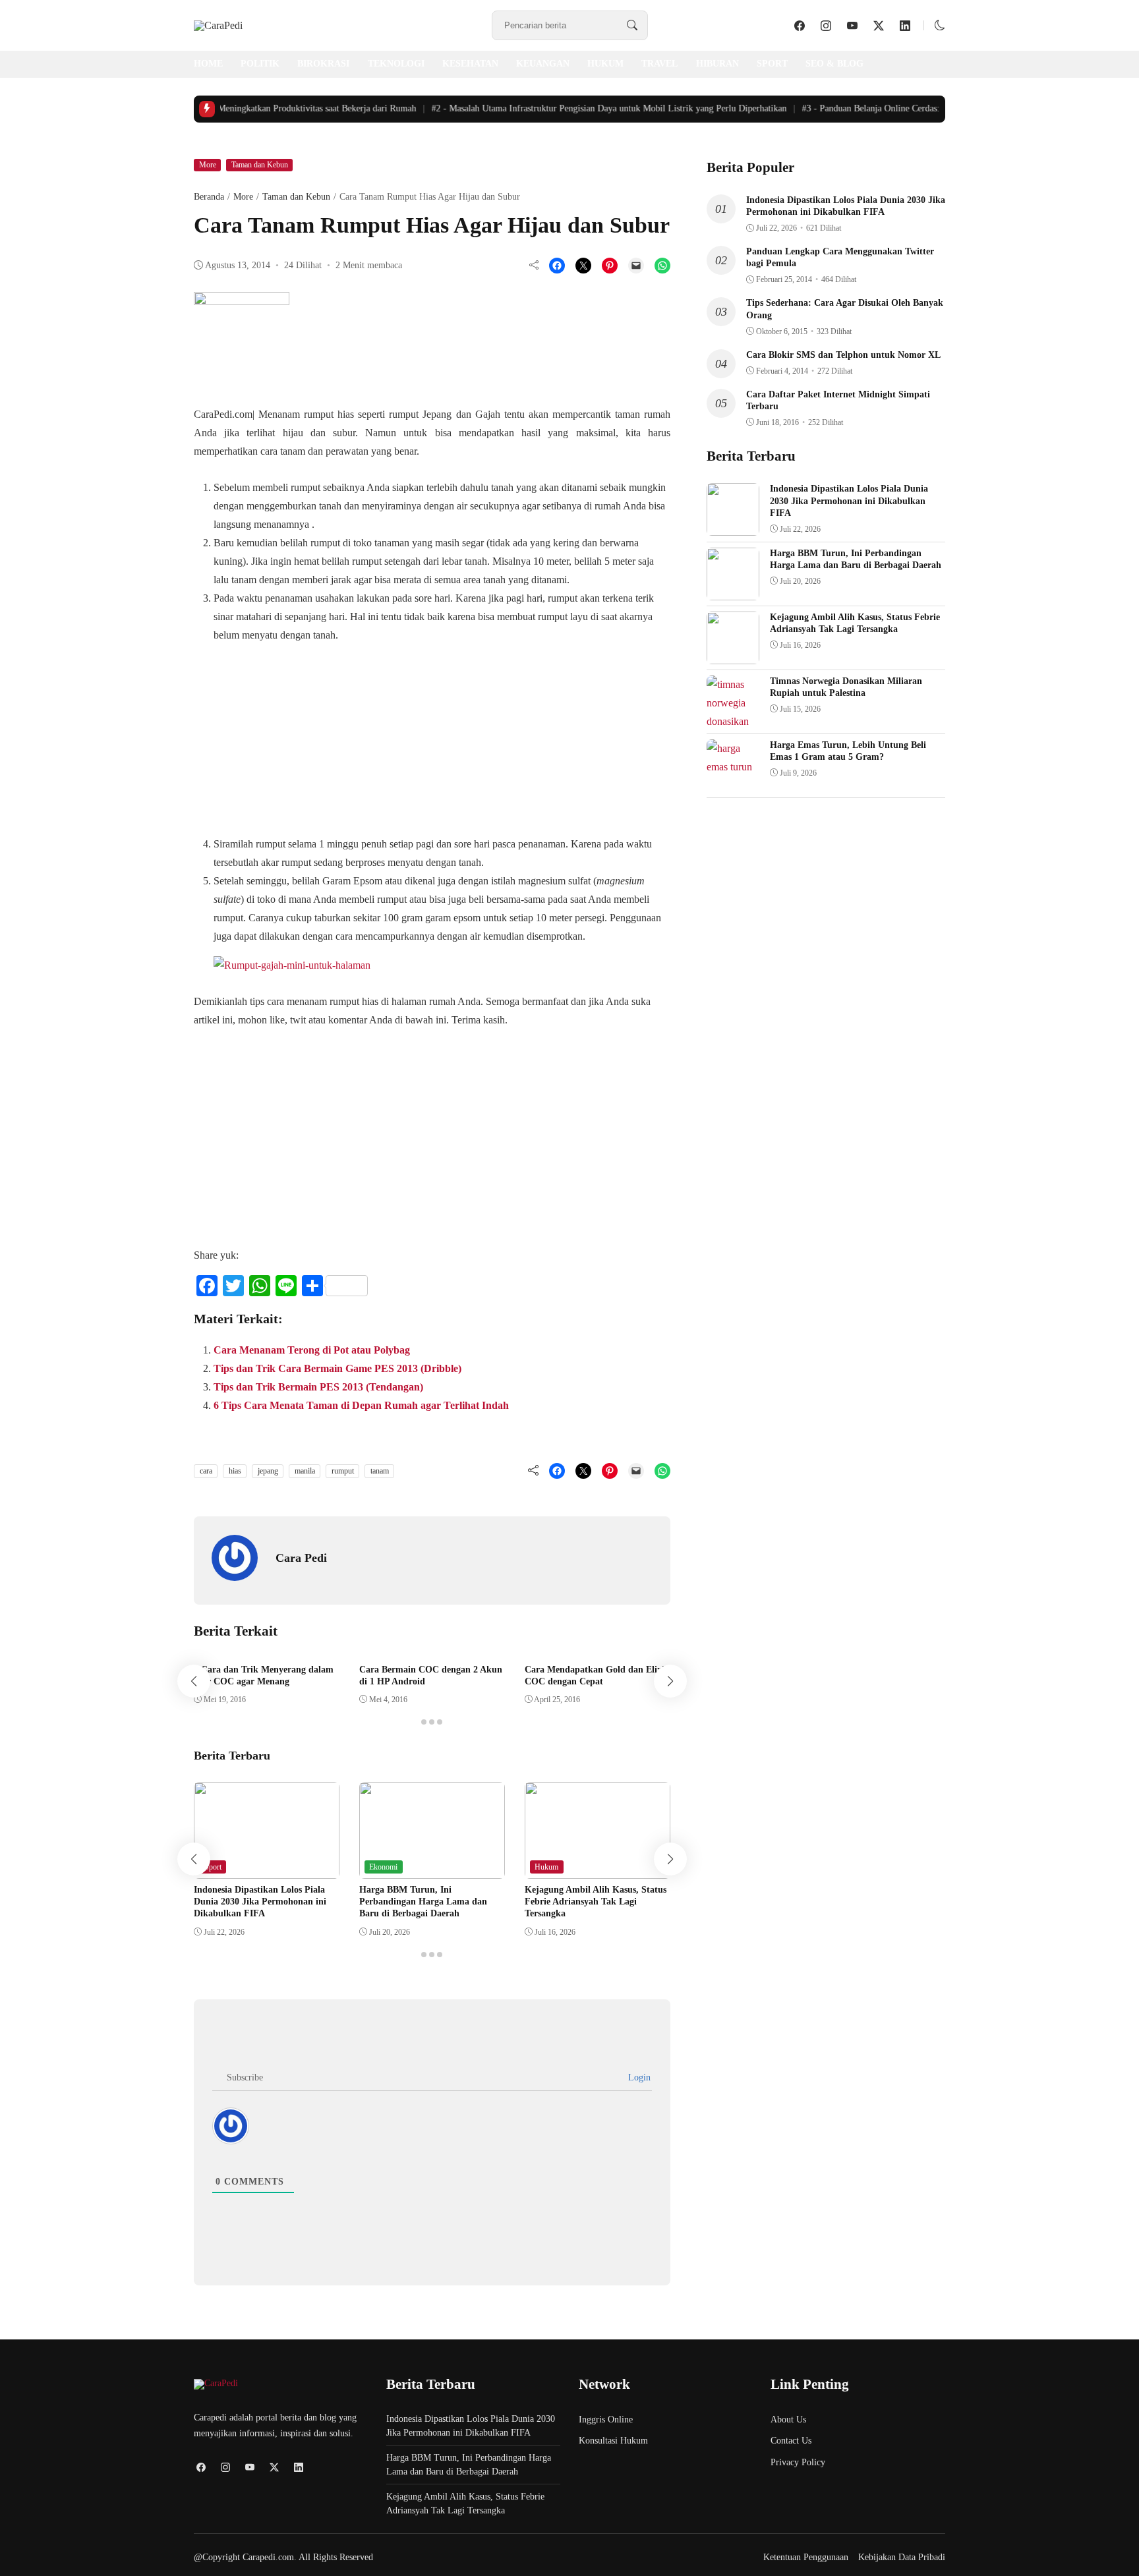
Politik (260, 64)
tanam (380, 1471)
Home (208, 64)
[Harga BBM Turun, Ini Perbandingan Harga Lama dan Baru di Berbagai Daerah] (432, 1869)
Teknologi (396, 64)
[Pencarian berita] (632, 26)
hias (235, 1471)
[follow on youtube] (852, 26)
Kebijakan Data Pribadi (902, 2557)
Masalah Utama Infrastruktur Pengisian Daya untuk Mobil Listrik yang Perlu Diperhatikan (592, 108)
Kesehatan (470, 64)
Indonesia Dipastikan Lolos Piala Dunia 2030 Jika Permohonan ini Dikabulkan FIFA (260, 1902)
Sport (772, 64)
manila (305, 1471)
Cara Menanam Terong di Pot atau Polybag (312, 1350)
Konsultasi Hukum (613, 2441)
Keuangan (543, 64)
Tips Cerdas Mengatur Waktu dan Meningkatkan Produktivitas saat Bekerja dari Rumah (227, 108)
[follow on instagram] (826, 26)
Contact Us (791, 2441)
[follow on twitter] (879, 26)
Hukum (605, 64)
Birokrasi (323, 64)
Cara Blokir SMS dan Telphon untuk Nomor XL (843, 355)
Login (638, 2077)
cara (206, 1471)
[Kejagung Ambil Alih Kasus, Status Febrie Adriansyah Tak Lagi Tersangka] (598, 1869)
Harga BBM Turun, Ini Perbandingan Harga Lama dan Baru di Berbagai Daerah (423, 1902)
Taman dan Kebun (260, 165)
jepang (268, 1471)
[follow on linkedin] (905, 26)
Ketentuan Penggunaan (806, 2557)
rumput (343, 1471)
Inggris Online (606, 2419)
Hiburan (717, 64)
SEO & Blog (834, 64)
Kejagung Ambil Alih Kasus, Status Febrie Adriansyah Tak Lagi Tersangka (596, 1902)
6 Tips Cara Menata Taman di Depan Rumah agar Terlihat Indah (361, 1405)
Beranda (209, 197)
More (208, 165)
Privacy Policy (798, 2462)
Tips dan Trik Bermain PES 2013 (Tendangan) (318, 1387)
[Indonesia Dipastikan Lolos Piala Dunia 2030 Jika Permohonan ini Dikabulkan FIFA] (267, 1869)
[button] (940, 25)
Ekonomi (383, 1867)
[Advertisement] (324, 737)
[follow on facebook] (800, 26)
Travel (659, 64)
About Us (788, 2419)
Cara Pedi (301, 1558)
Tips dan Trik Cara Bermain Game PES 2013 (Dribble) (337, 1368)
